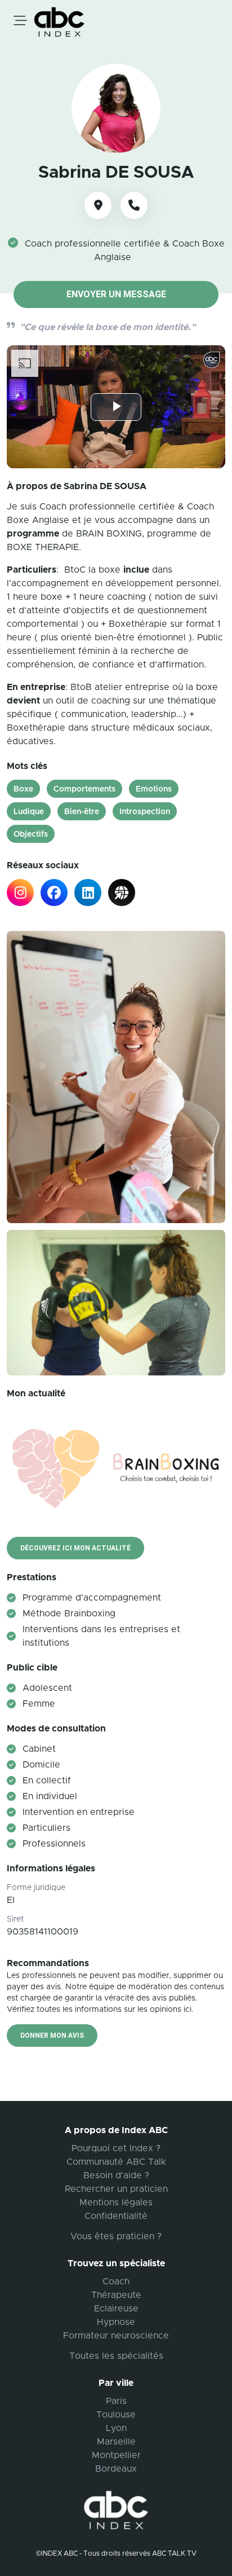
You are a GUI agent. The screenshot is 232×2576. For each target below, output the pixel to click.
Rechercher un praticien (116, 2189)
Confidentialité (116, 2216)
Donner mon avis (52, 2036)
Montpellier (116, 2455)
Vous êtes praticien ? (116, 2236)
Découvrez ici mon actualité (75, 1548)
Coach (116, 2282)
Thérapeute (116, 2295)
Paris (116, 2401)
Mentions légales (116, 2203)
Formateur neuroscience (116, 2336)
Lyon (116, 2428)
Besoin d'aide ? (116, 2175)
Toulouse (116, 2415)
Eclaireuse (116, 2309)
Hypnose (116, 2322)
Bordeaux (116, 2469)
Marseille (116, 2442)
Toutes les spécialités (116, 2356)
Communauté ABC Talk (116, 2162)
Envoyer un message (116, 294)
